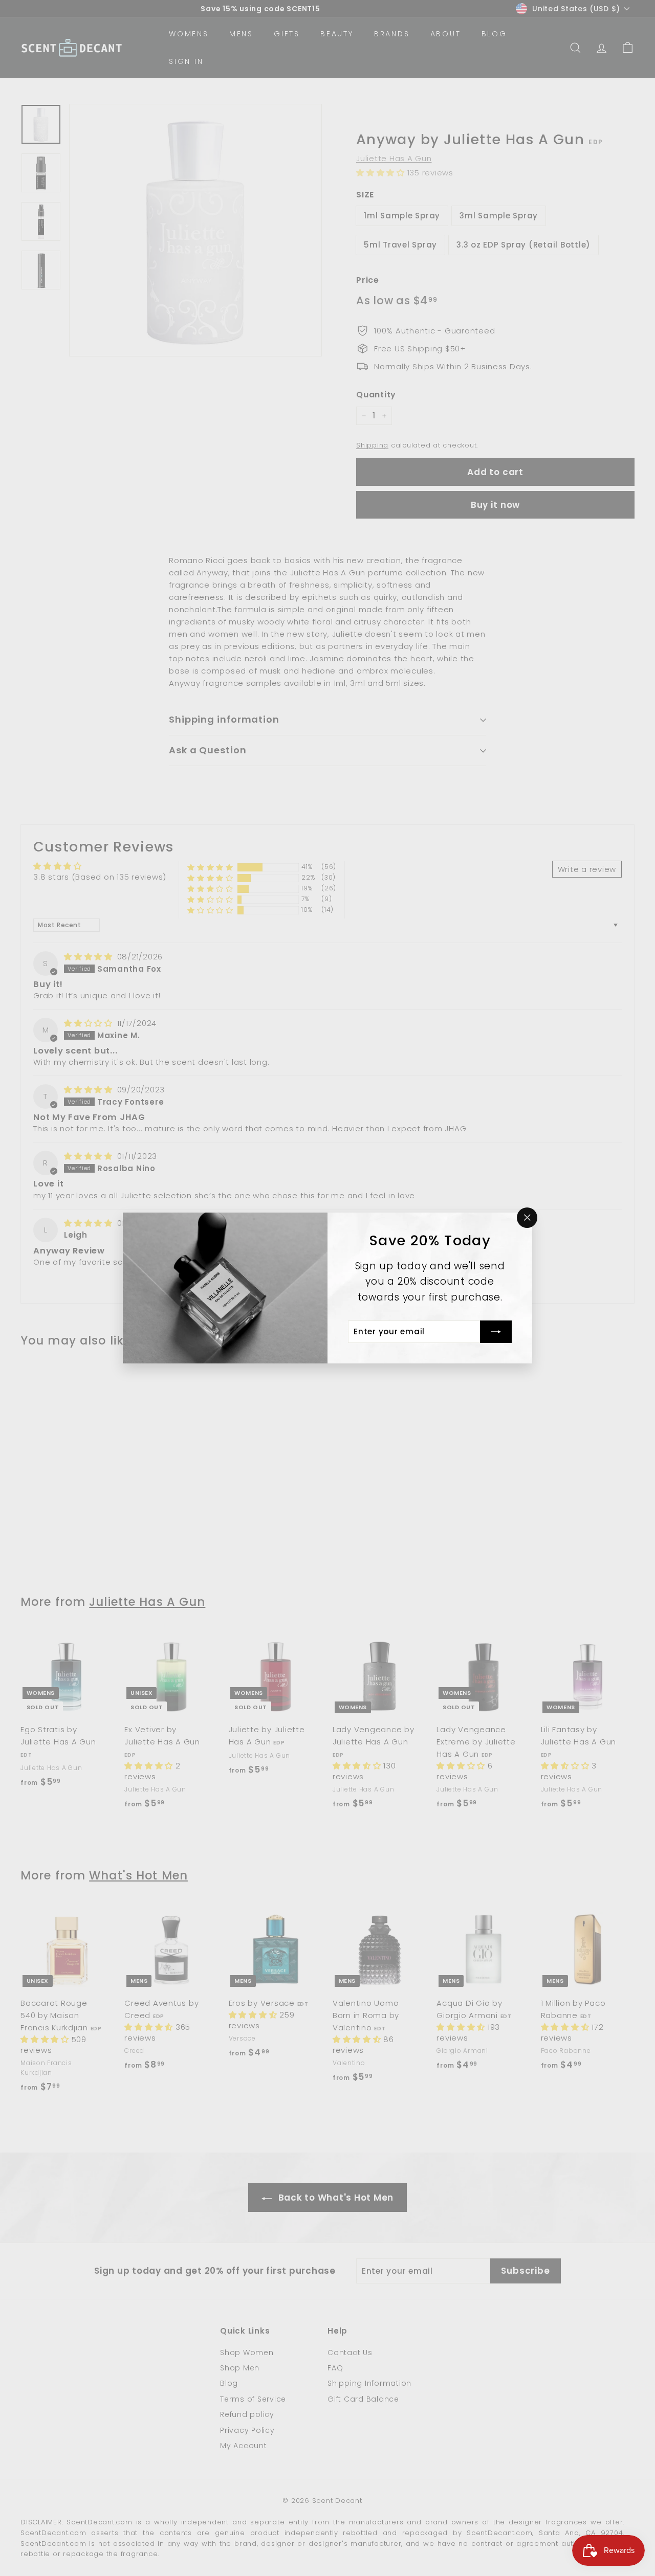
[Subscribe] (496, 1332)
